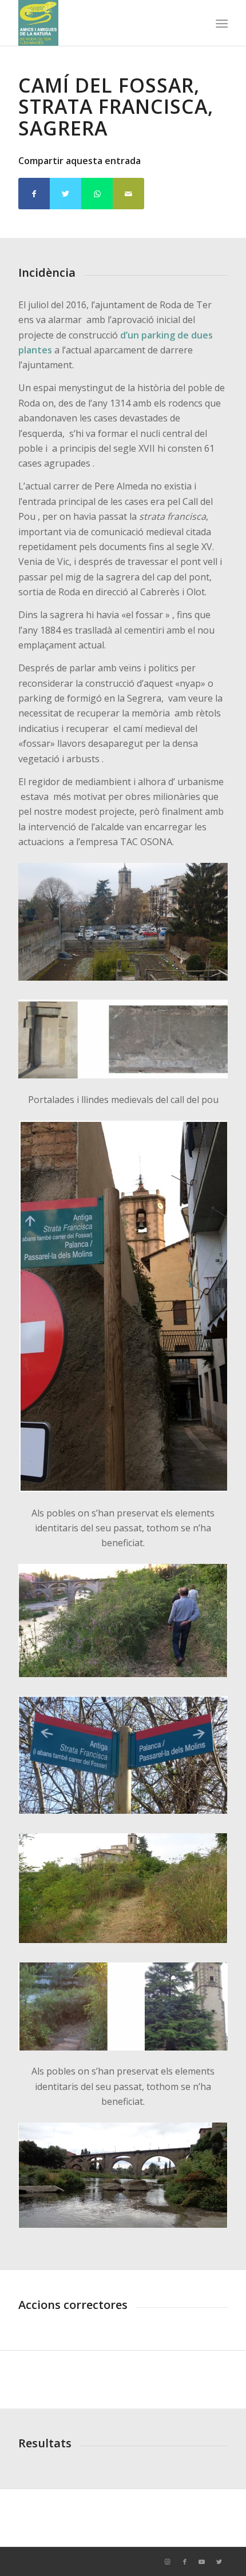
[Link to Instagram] (168, 2562)
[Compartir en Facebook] (34, 194)
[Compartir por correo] (128, 194)
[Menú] (221, 23)
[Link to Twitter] (219, 2562)
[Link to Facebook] (185, 2562)
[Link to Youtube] (202, 2562)
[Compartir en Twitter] (66, 194)
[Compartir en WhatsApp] (97, 194)
